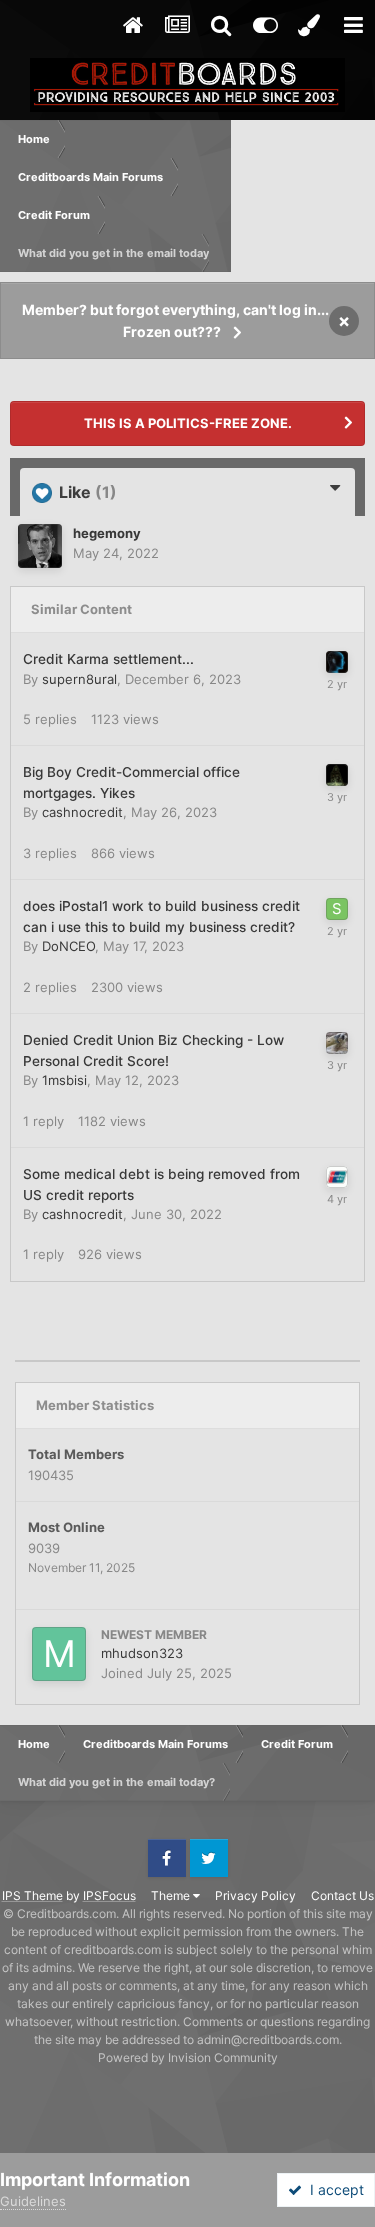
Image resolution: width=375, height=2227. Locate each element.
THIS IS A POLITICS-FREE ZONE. (188, 423)
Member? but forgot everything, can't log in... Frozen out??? (175, 320)
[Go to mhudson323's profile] (59, 1654)
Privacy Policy (255, 1895)
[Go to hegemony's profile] (40, 546)
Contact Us (342, 1895)
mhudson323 (142, 1653)
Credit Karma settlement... (108, 659)
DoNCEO (68, 946)
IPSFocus (109, 1895)
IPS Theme (32, 1895)
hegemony (107, 533)
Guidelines (33, 2201)
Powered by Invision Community (188, 2057)
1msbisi (64, 1080)
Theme (172, 1895)
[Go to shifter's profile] (337, 775)
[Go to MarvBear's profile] (337, 1043)
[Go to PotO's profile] (337, 1177)
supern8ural (79, 679)
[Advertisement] (303, 196)
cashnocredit (82, 812)
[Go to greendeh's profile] (337, 662)
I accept (333, 2189)
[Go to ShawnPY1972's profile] (337, 909)
